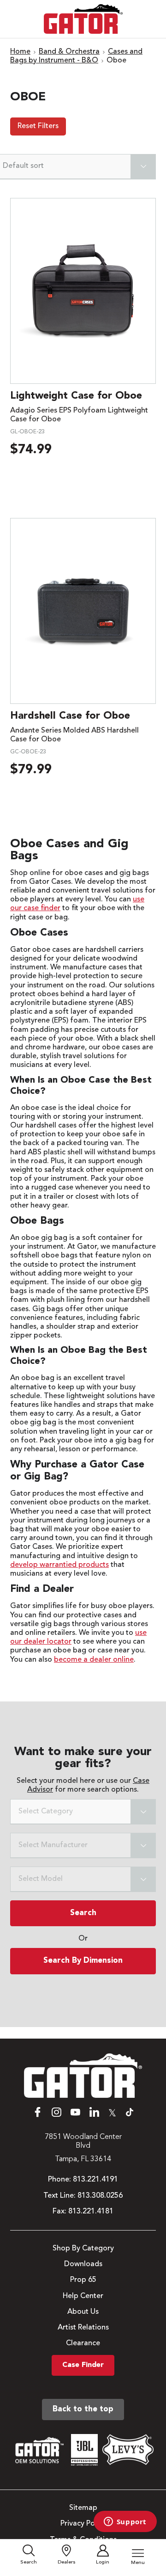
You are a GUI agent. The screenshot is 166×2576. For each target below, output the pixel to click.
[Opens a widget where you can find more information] (125, 2522)
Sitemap (83, 2508)
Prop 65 (83, 2280)
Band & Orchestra (69, 52)
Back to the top (83, 2409)
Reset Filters (38, 126)
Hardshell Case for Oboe (70, 716)
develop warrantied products (59, 1565)
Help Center (83, 2296)
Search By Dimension (83, 1961)
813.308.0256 (100, 2196)
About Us (83, 2312)
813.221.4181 (91, 2212)
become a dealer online (94, 1660)
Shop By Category (83, 2249)
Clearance (83, 2343)
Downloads (83, 2264)
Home (20, 52)
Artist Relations (83, 2328)
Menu (138, 2563)
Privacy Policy (83, 2524)
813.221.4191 (95, 2180)
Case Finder (83, 2365)
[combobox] (83, 1812)
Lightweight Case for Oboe (76, 396)
